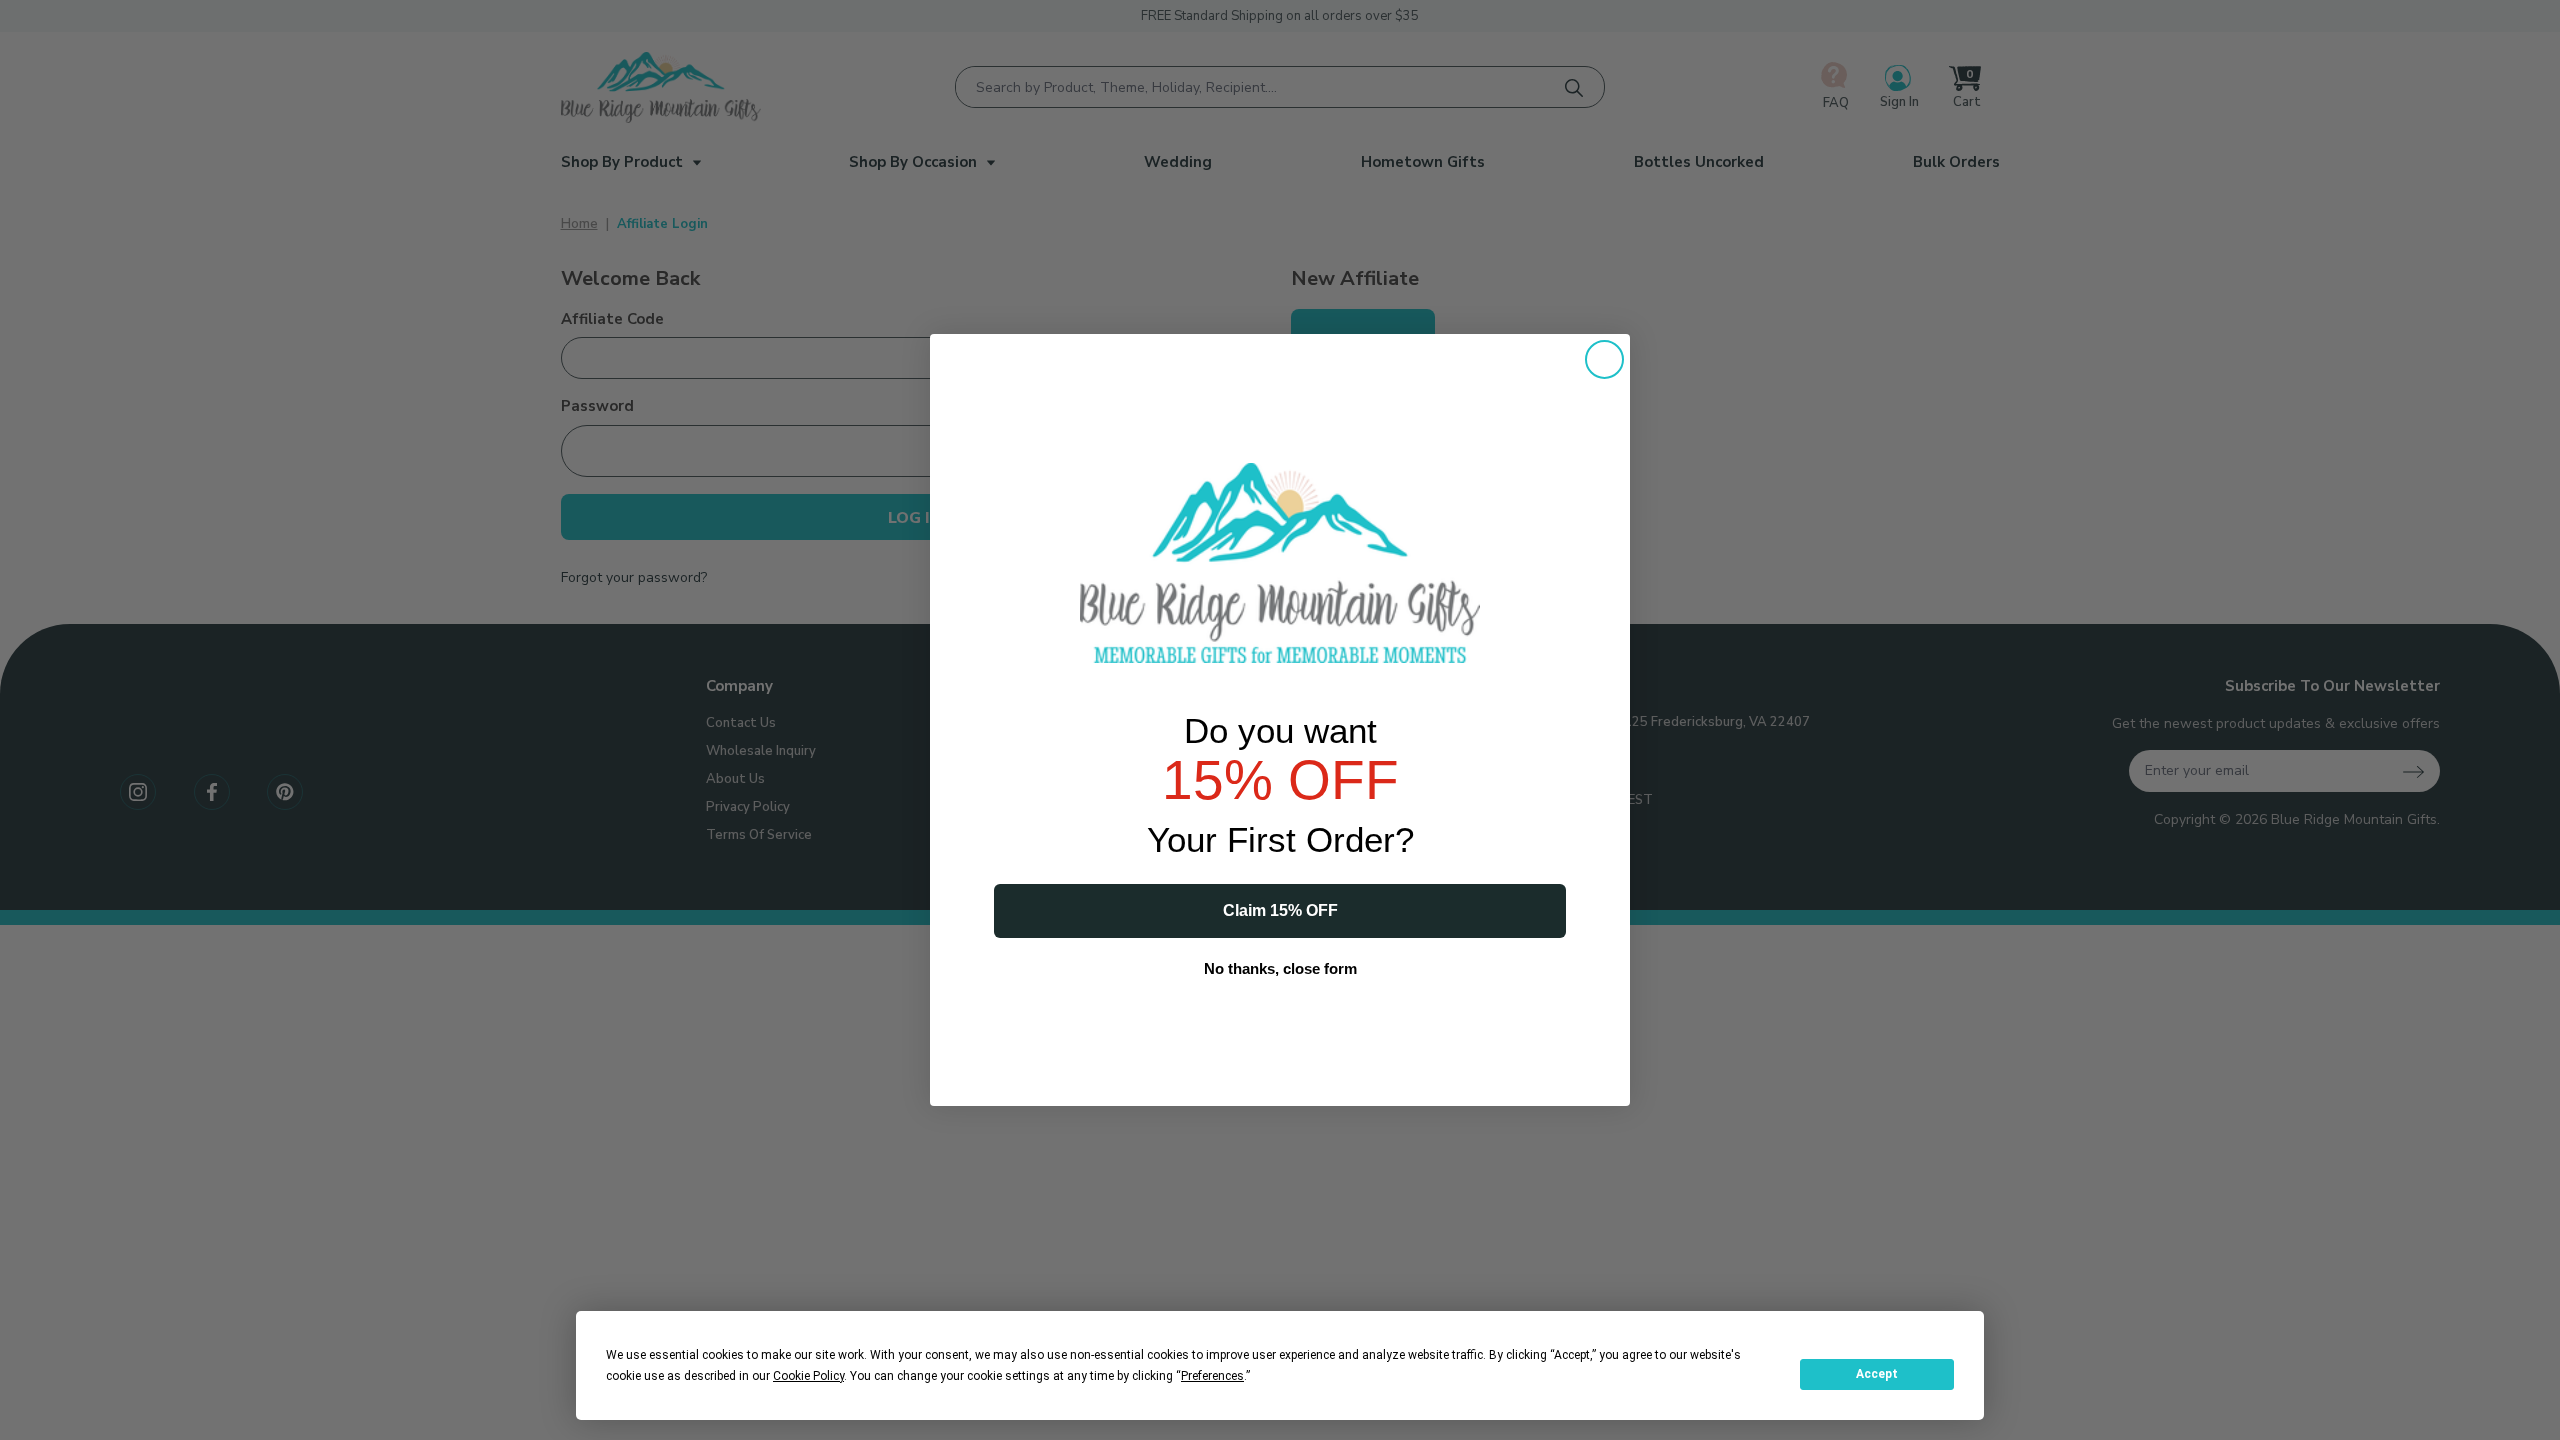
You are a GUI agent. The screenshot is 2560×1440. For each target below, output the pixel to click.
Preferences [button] (1212, 1376)
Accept (1877, 1374)
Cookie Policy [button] (808, 1376)
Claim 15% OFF (1280, 910)
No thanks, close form (1280, 968)
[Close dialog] (1604, 359)
